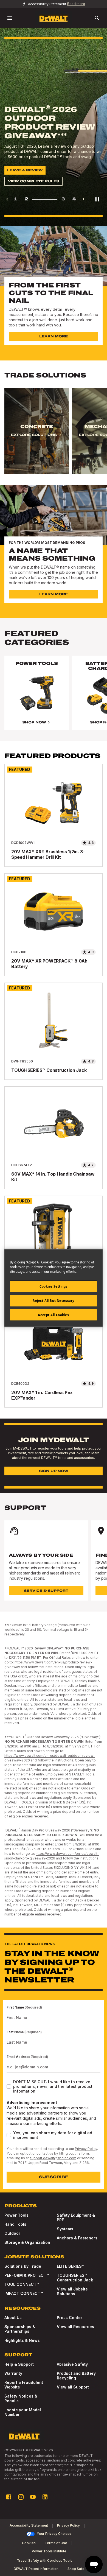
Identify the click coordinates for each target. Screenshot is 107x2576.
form (85, 2153)
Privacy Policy (86, 2149)
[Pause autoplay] (97, 199)
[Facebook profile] (9, 2497)
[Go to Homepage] (54, 18)
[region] (54, 436)
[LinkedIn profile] (45, 2497)
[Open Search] (97, 18)
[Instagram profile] (21, 2497)
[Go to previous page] (7, 199)
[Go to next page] (83, 199)
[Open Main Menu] (10, 18)
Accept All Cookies (53, 1315)
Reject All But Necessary (54, 1300)
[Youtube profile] (33, 2497)
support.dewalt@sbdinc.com (53, 2158)
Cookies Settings (54, 1286)
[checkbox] (9, 2086)
